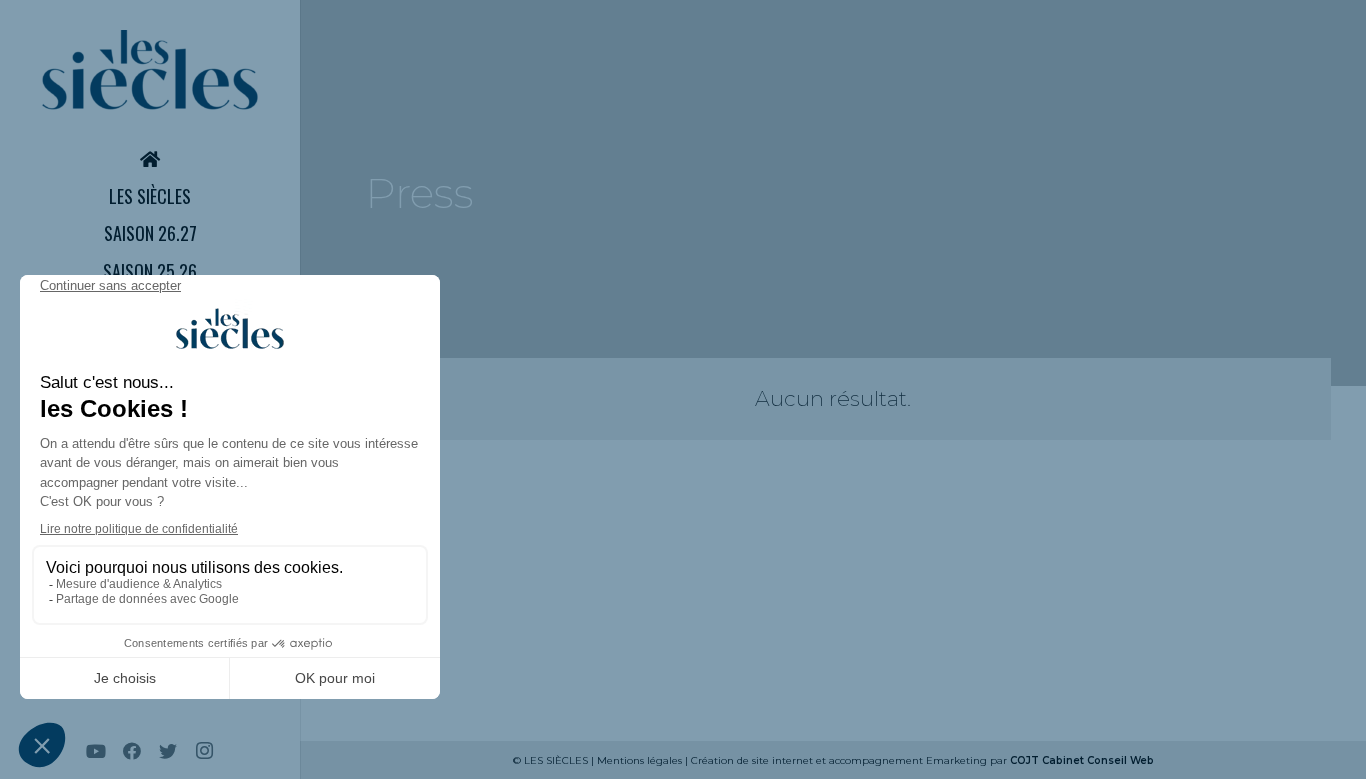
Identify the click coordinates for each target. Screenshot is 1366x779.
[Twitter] (168, 751)
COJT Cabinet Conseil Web (1082, 760)
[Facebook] (132, 751)
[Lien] (150, 70)
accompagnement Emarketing (908, 760)
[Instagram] (204, 751)
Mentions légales (639, 760)
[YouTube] (96, 751)
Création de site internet (752, 760)
